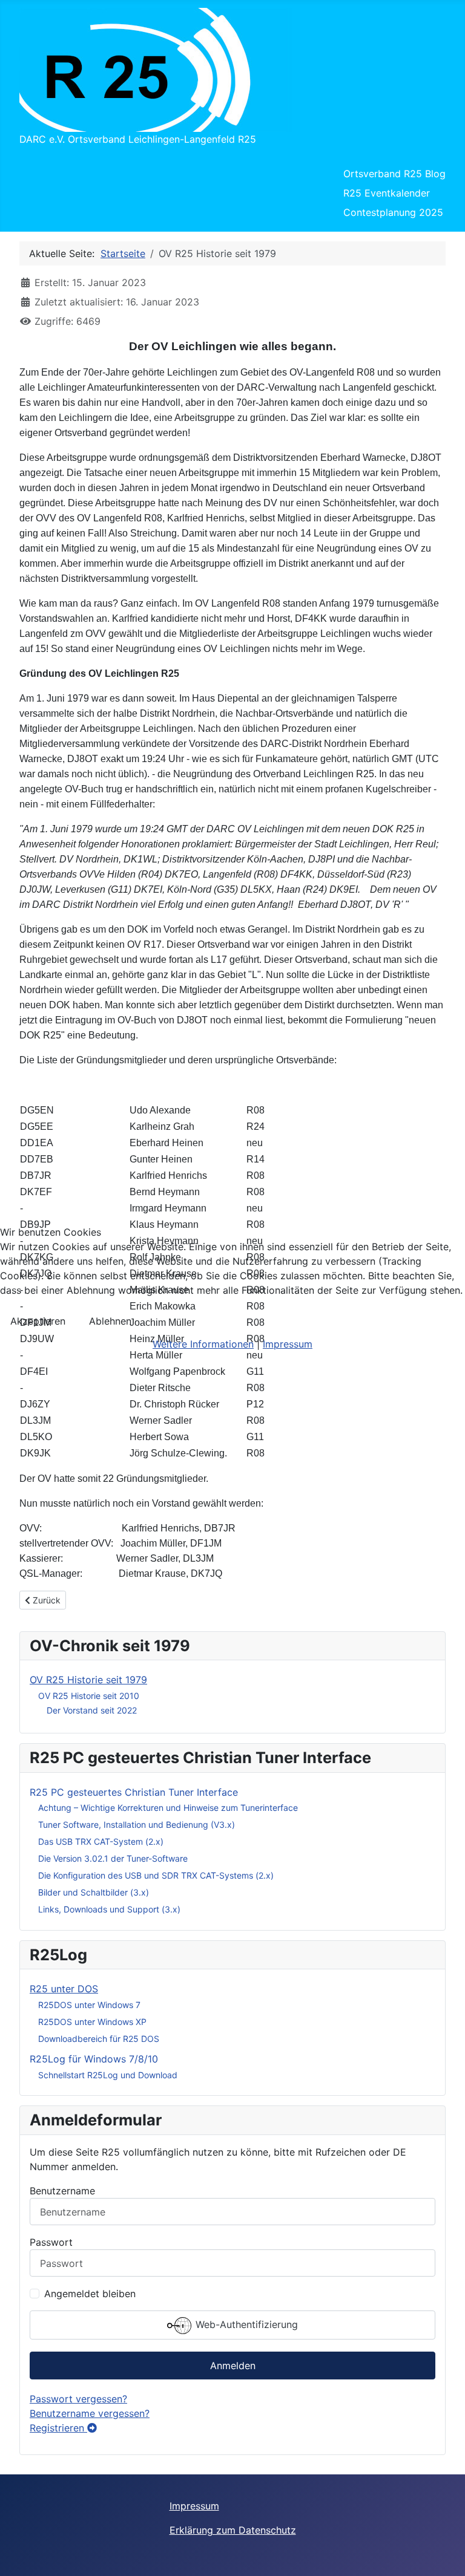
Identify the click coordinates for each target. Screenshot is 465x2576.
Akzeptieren (38, 1321)
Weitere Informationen (203, 1344)
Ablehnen (110, 1321)
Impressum (288, 1344)
